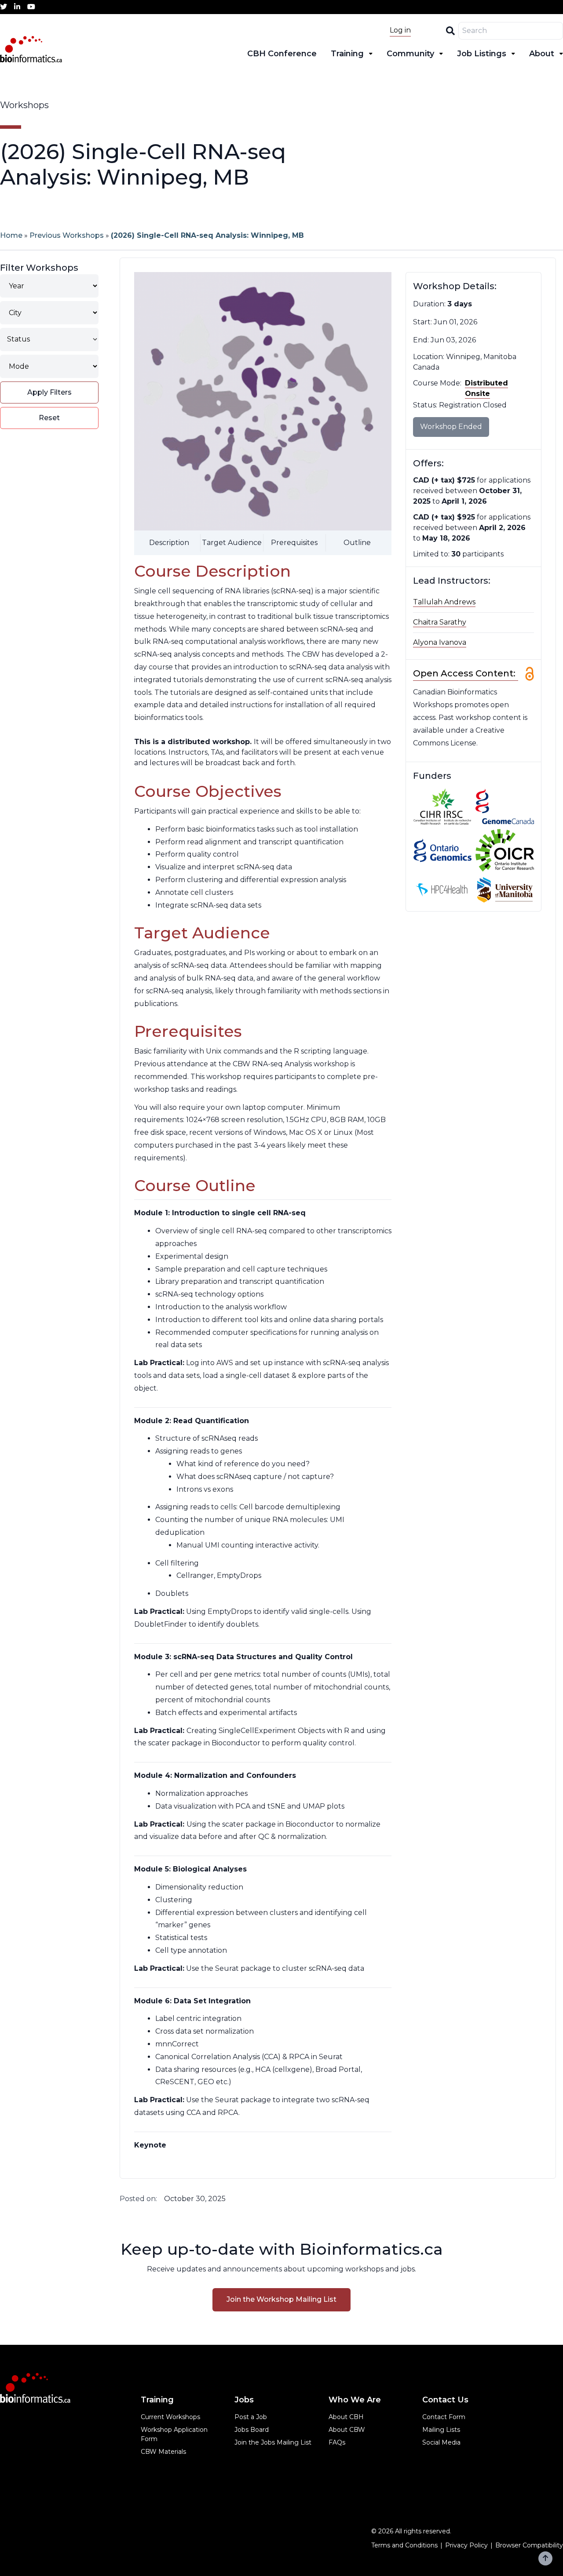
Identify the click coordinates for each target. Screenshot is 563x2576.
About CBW (347, 2430)
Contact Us (445, 2400)
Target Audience (232, 543)
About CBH (346, 2417)
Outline (357, 543)
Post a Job (251, 2417)
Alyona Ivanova (440, 642)
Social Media (441, 2442)
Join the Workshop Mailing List (281, 2299)
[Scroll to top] (545, 2558)
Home (11, 235)
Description (169, 543)
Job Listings (482, 54)
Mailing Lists (441, 2430)
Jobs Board (252, 2430)
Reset (49, 418)
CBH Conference (282, 54)
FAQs (337, 2442)
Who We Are (355, 2400)
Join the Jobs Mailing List (273, 2442)
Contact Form (444, 2417)
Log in (400, 30)
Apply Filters (49, 392)
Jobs (244, 2400)
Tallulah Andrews (444, 602)
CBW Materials (163, 2452)
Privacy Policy (466, 2545)
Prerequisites (294, 543)
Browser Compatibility (529, 2545)
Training (347, 54)
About (542, 54)
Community (410, 54)
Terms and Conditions (404, 2545)
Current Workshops (170, 2417)
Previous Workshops (67, 235)
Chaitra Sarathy (440, 622)
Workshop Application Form (174, 2434)
